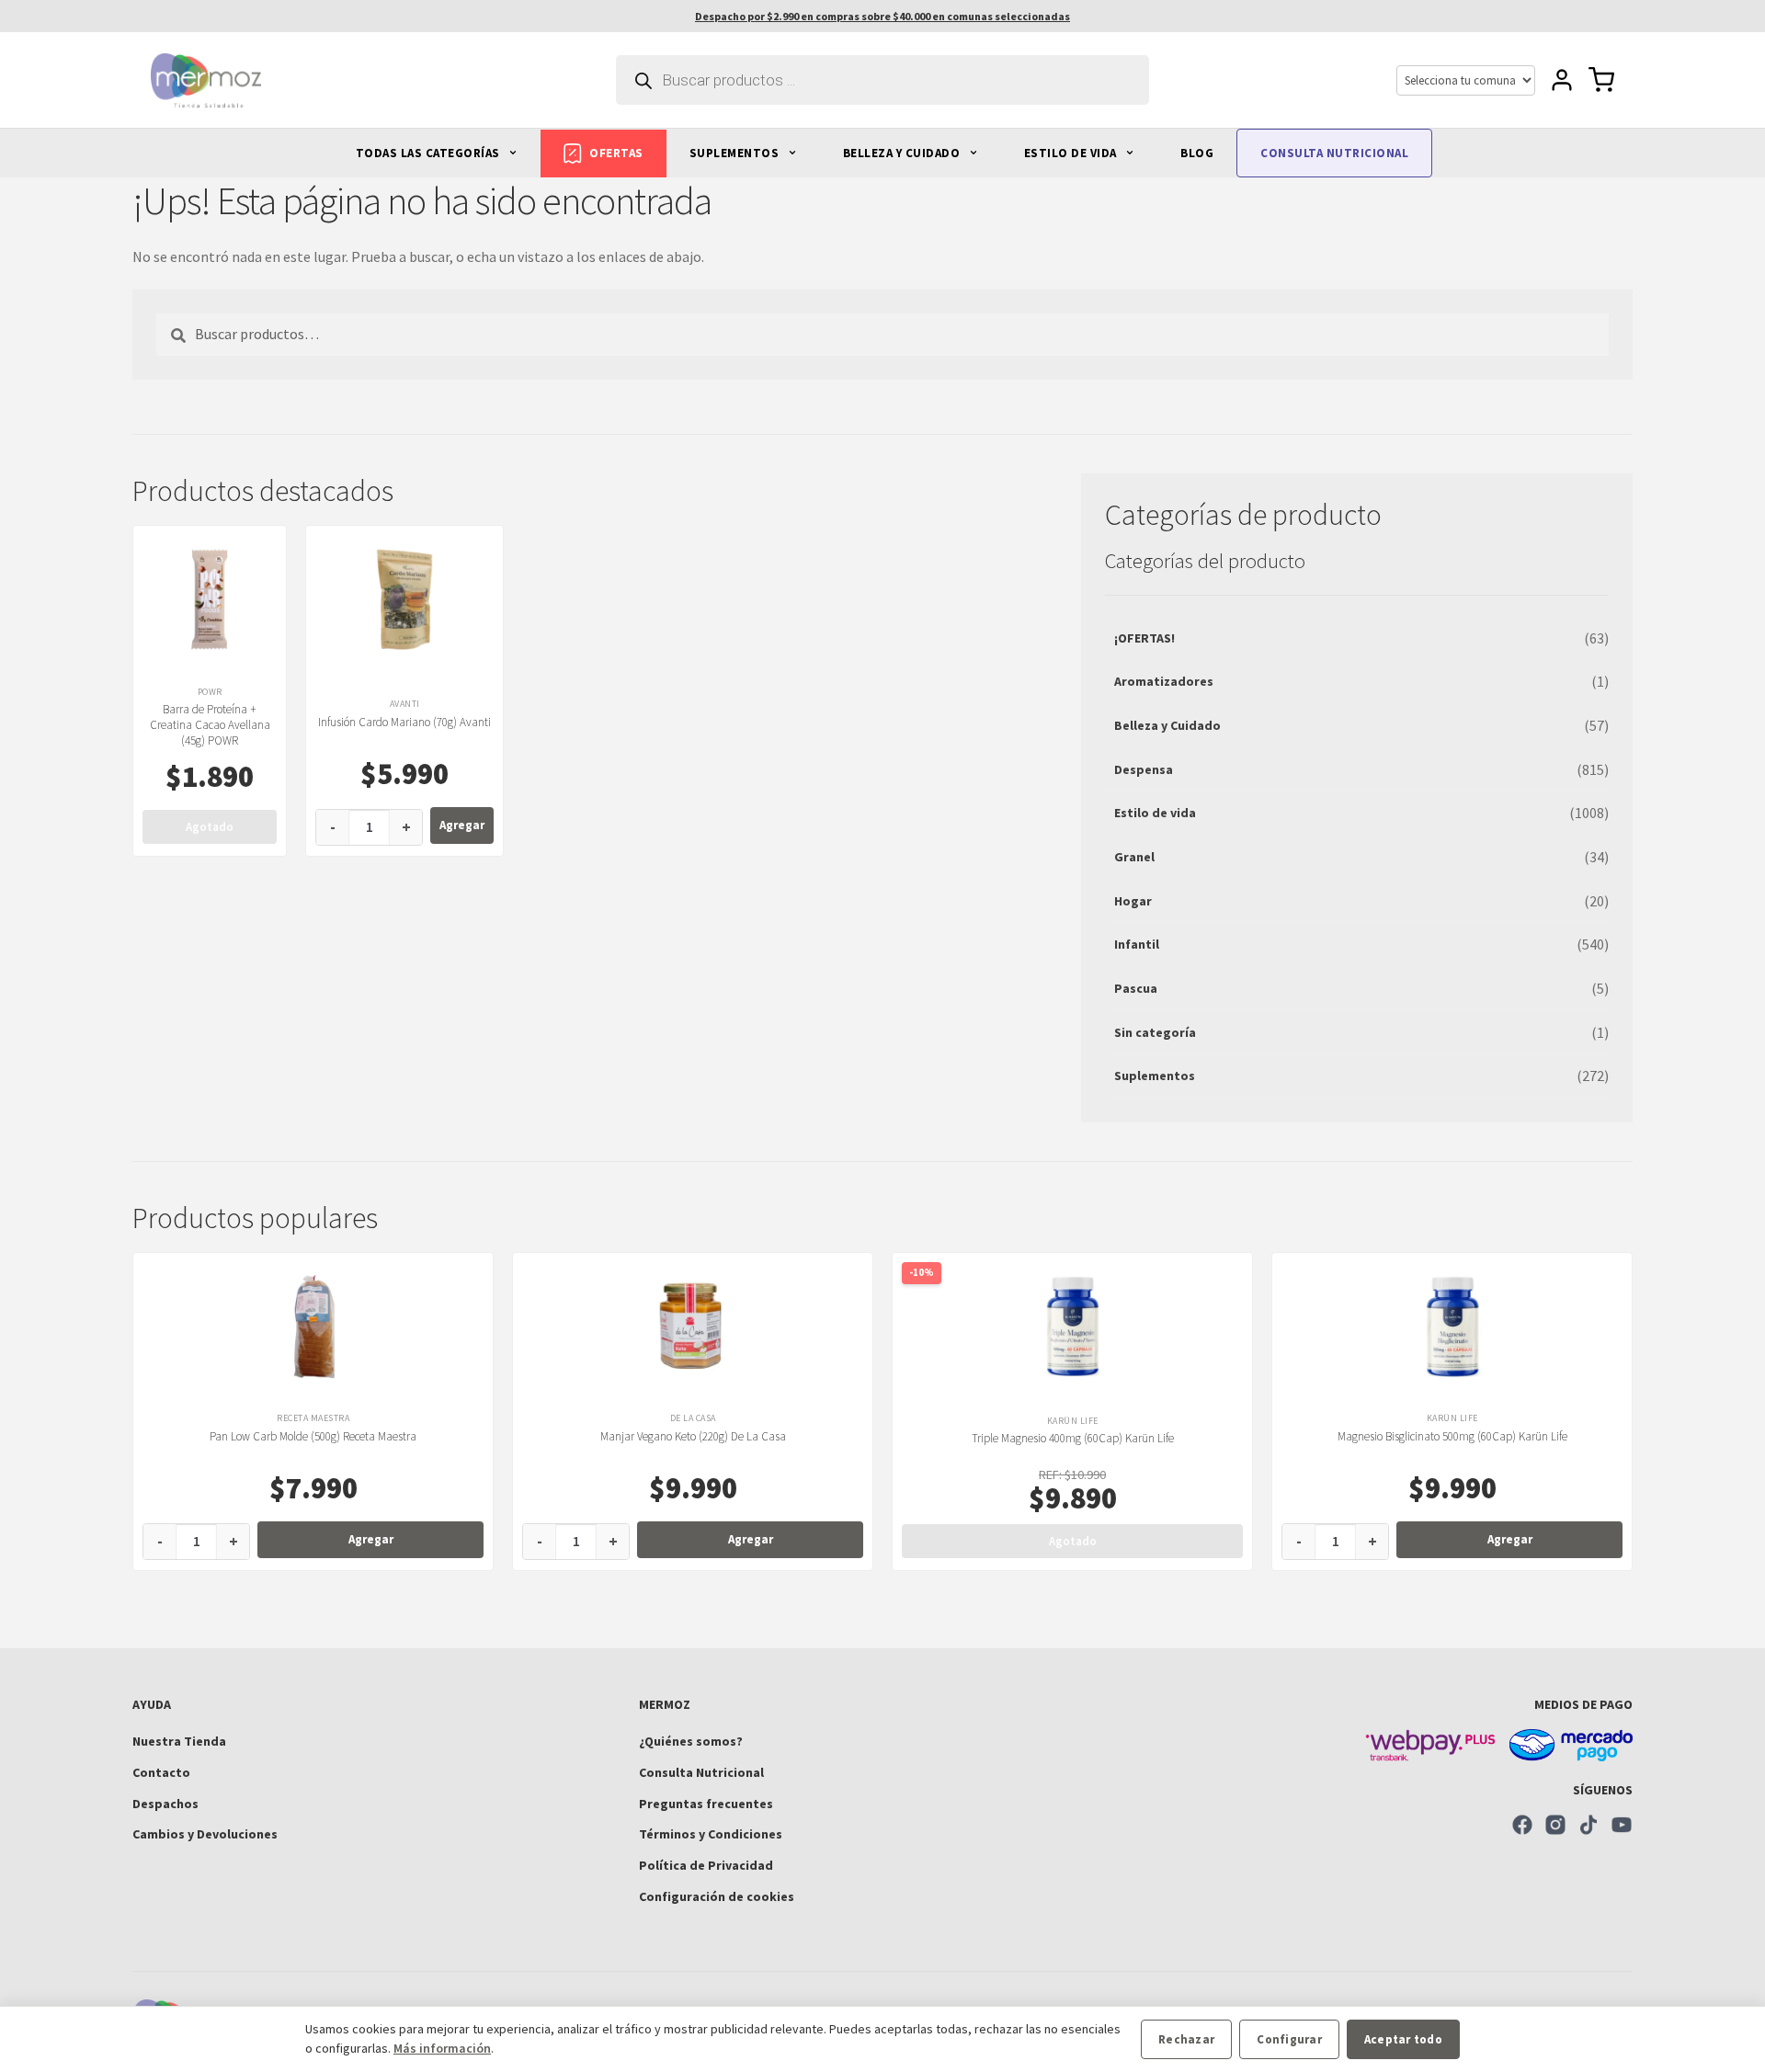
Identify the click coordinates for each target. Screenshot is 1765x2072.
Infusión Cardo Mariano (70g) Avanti (404, 722)
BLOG (1197, 153)
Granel (1134, 857)
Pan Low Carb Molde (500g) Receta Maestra (313, 1436)
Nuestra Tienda (179, 1741)
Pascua (1136, 988)
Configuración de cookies (717, 1896)
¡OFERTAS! (1144, 638)
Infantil (1137, 944)
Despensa (1144, 769)
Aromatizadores (1164, 681)
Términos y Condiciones (711, 1834)
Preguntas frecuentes (706, 1804)
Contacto (161, 1772)
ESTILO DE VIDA (1072, 153)
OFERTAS (616, 153)
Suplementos (1155, 1076)
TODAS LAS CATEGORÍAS (430, 153)
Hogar (1133, 901)
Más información (442, 2048)
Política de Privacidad (706, 1865)
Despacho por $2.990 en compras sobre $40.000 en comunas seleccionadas (882, 16)
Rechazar (1186, 2039)
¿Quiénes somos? (691, 1741)
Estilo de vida (1155, 813)
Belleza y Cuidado (1167, 725)
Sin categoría (1155, 1032)
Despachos (165, 1804)
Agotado (210, 827)
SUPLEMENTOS (736, 153)
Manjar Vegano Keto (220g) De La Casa (693, 1436)
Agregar (462, 825)
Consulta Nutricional (701, 1772)
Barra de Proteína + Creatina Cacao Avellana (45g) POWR (210, 725)
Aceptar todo (1403, 2039)
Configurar (1289, 2039)
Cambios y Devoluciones (205, 1834)
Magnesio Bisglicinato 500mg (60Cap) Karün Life (1452, 1436)
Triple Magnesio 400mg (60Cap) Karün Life (1073, 1438)
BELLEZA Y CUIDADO (903, 153)
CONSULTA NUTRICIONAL (1334, 153)
